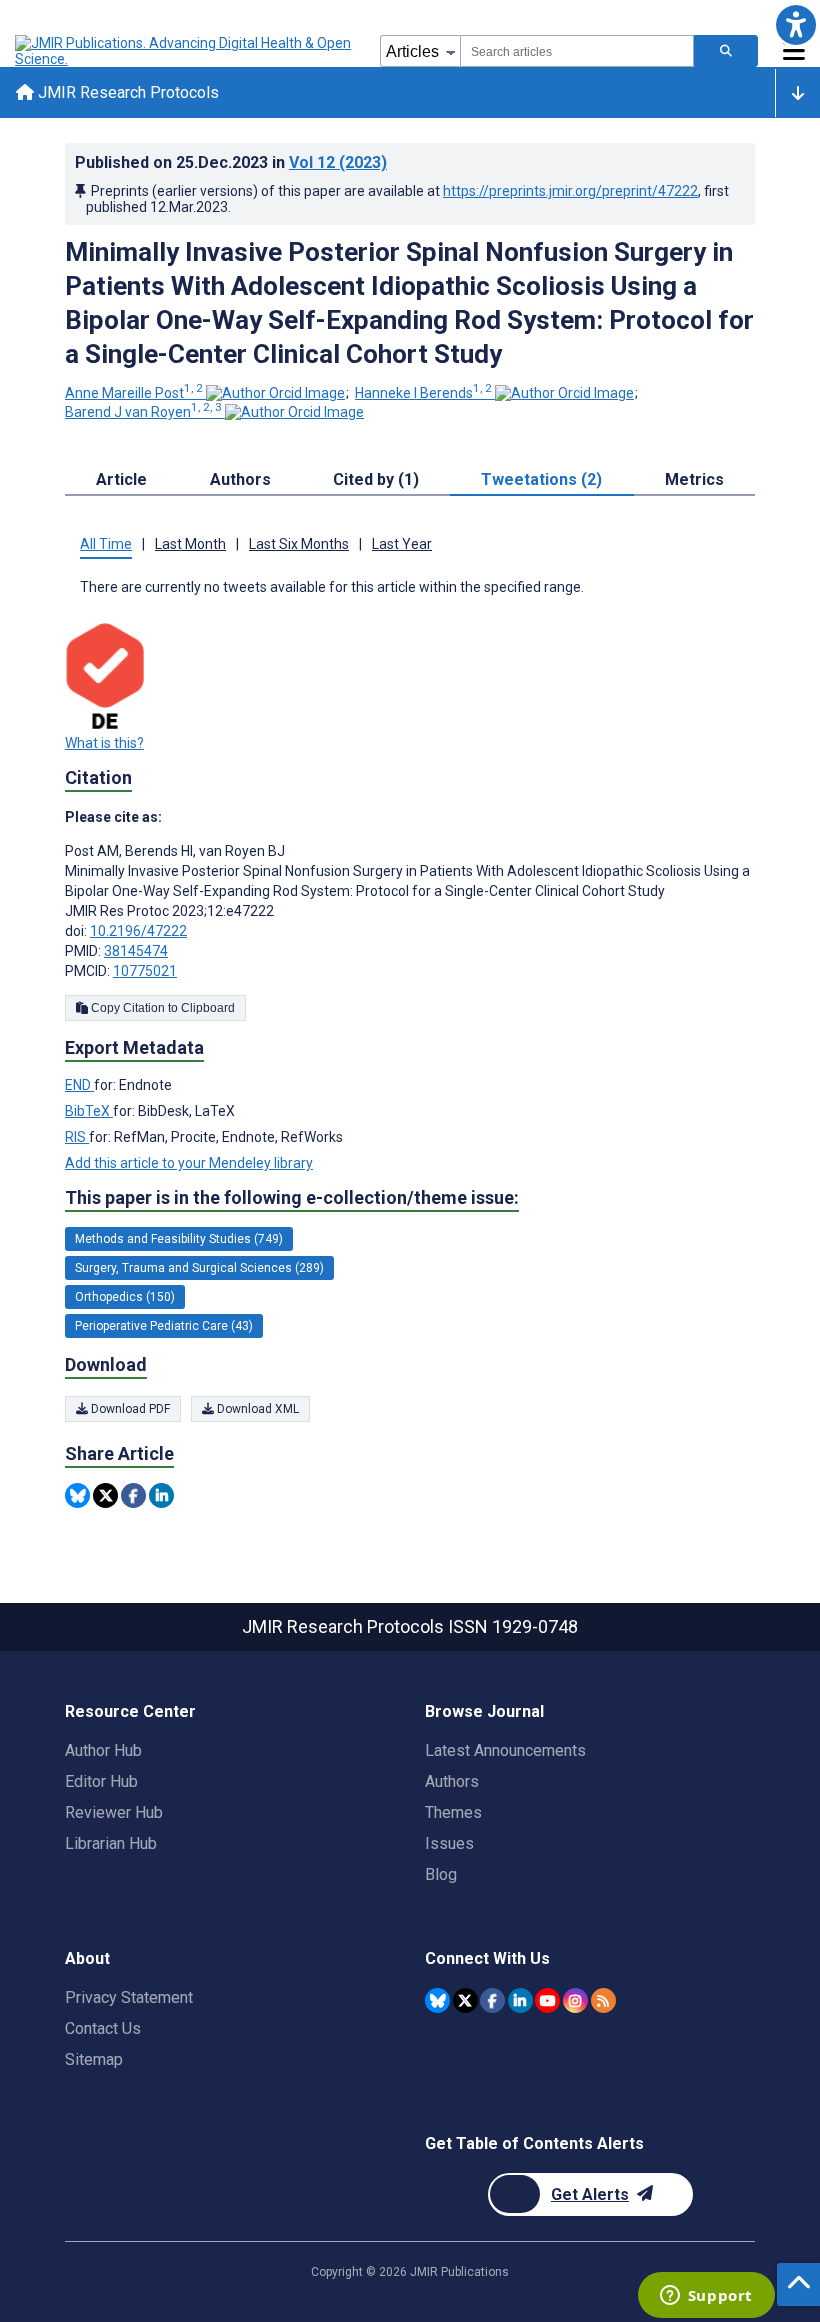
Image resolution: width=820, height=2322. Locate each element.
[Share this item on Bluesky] (77, 1495)
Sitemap (94, 2059)
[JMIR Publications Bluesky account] (437, 2000)
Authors (452, 1781)
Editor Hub (101, 1781)
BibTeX (89, 1111)
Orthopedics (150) (125, 1297)
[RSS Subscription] (603, 2000)
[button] (795, 24)
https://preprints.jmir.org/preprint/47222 (570, 191)
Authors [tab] (240, 479)
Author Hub (103, 1750)
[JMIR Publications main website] (185, 51)
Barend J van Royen (143, 412)
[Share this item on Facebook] (133, 1495)
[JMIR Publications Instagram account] (575, 2000)
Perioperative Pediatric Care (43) (164, 1326)
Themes (453, 1812)
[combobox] (577, 51)
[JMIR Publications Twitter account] (465, 2000)
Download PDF (129, 1409)
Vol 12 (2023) (338, 162)
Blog (441, 1874)
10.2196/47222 (138, 931)
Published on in (231, 162)
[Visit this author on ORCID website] (275, 393)
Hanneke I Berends (423, 393)
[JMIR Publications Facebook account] (492, 2000)
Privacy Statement (129, 1997)
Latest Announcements (505, 1750)
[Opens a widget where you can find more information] (706, 2297)
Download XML (256, 1409)
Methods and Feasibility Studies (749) (179, 1239)
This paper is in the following (292, 1197)
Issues (449, 1843)
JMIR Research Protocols (126, 92)
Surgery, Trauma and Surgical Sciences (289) (199, 1268)
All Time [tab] (106, 544)
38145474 (136, 951)
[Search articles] (726, 51)
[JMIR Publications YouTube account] (547, 2000)
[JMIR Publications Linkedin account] (520, 2000)
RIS (77, 1137)
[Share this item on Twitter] (105, 1495)
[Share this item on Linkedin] (161, 1495)
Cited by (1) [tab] (376, 479)
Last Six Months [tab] (299, 544)
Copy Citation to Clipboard (161, 1008)
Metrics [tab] (694, 479)
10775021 (145, 971)
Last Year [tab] (402, 544)
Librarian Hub (111, 1843)
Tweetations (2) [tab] (541, 479)
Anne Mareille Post (134, 393)
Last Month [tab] (190, 544)
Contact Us (103, 2028)
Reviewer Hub (114, 1812)
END (79, 1085)
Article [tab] (121, 479)
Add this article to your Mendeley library (189, 1163)
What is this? (104, 743)
